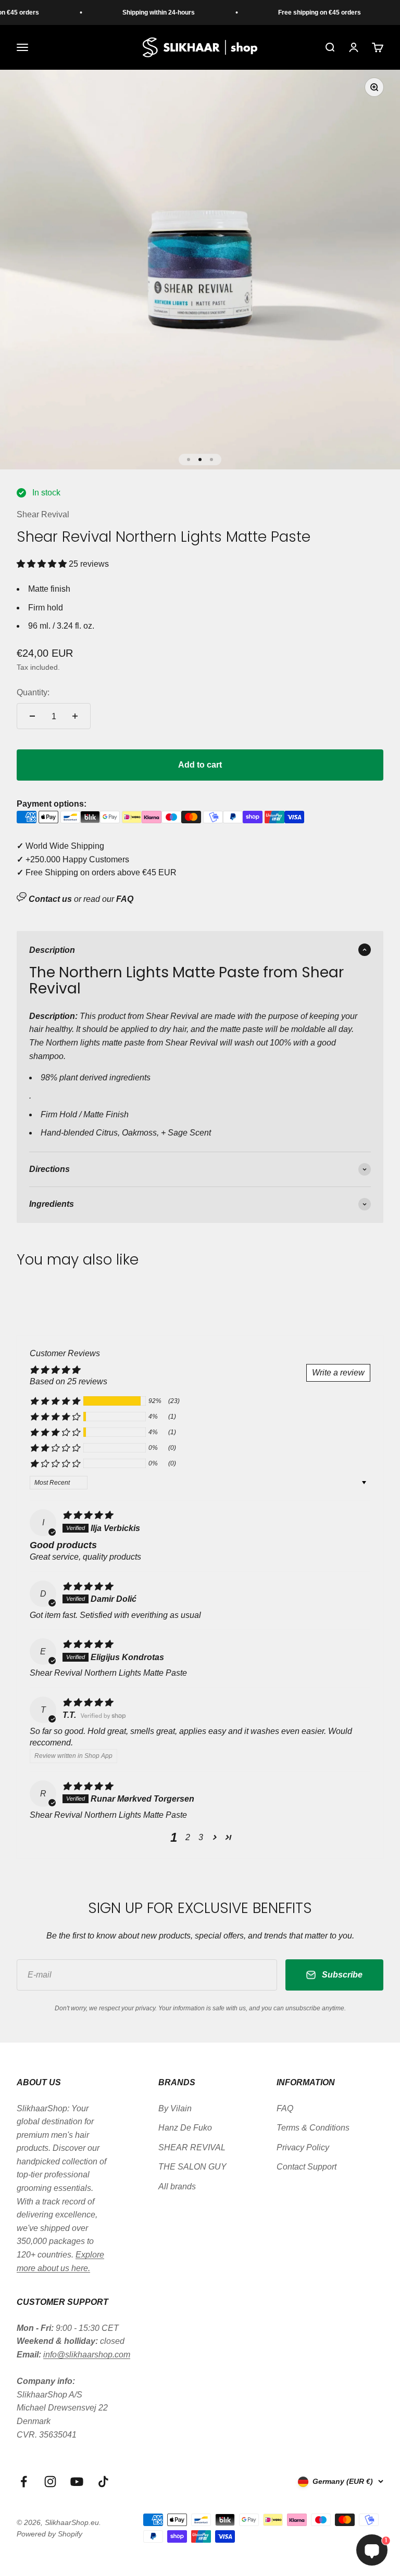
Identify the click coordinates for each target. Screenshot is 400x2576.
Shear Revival (43, 514)
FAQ (285, 2108)
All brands (177, 2186)
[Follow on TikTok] (103, 2482)
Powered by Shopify (49, 2534)
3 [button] (201, 1837)
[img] (87, 1515)
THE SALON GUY (192, 2167)
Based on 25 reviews (68, 1381)
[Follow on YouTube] (77, 2482)
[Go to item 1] (189, 460)
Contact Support (307, 2167)
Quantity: (33, 692)
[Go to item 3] (211, 460)
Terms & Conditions (313, 2128)
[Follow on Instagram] (50, 2482)
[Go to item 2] (200, 460)
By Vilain (175, 2108)
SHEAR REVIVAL (192, 2147)
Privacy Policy (303, 2147)
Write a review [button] (338, 1373)
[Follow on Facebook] (24, 2482)
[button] (43, 564)
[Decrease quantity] (32, 716)
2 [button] (188, 1837)
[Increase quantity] (75, 716)
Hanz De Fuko (185, 2128)
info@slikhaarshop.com (87, 2355)
